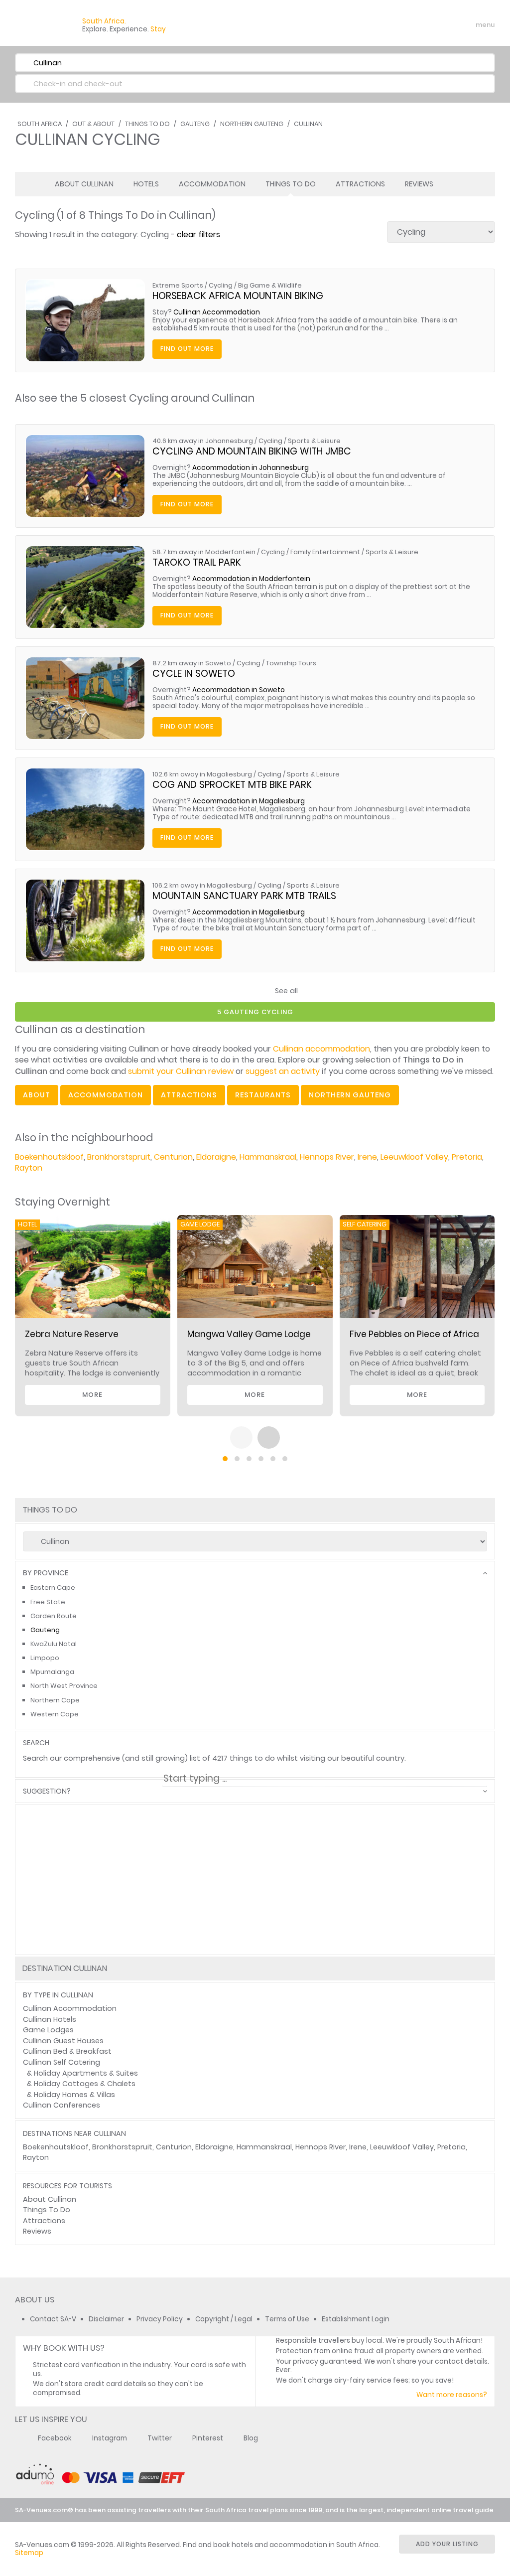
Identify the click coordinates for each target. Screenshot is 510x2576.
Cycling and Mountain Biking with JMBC (252, 451)
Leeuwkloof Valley (414, 1157)
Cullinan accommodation (321, 1049)
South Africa (40, 124)
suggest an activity (283, 1071)
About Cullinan (84, 184)
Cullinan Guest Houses (63, 2041)
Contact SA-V (53, 2319)
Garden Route (54, 1616)
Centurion (173, 1157)
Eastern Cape (53, 1588)
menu (467, 25)
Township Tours (291, 663)
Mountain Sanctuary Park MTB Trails (244, 896)
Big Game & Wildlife (270, 285)
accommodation (106, 1095)
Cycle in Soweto (194, 674)
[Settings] (443, 25)
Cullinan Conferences (62, 2105)
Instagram (110, 2438)
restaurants (263, 1095)
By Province (46, 1573)
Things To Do (147, 124)
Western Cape (55, 1714)
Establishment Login (356, 2319)
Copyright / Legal (224, 2319)
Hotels (146, 184)
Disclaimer (106, 2319)
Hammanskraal (268, 1157)
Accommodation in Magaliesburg (249, 801)
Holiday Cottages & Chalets (85, 2084)
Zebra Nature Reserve (72, 1334)
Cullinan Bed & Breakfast (67, 2051)
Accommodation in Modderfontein (251, 579)
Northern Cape (55, 1700)
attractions (189, 1095)
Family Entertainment (325, 552)
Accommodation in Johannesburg (251, 468)
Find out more (187, 349)
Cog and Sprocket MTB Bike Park (232, 785)
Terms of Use (287, 2319)
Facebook (55, 2438)
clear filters (198, 234)
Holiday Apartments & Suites (86, 2073)
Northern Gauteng (252, 124)
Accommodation (212, 184)
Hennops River (327, 1157)
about (37, 1095)
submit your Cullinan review (181, 1071)
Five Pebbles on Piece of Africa (414, 1334)
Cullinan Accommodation (217, 312)
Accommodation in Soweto (239, 690)
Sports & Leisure (314, 441)
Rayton (29, 1168)
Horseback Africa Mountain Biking (238, 296)
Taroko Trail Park (197, 562)
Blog (251, 2438)
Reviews (419, 184)
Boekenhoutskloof (49, 1157)
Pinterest (208, 2438)
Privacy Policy (160, 2319)
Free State (48, 1602)
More (92, 1395)
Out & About (93, 124)
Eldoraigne (216, 1157)
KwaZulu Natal (54, 1644)
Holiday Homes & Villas (74, 2095)
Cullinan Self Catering (62, 2062)
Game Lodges (48, 2030)
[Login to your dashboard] (426, 25)
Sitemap (29, 2553)
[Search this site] (408, 25)
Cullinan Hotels (50, 2019)
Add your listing (447, 2544)
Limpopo (45, 1658)
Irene (367, 1157)
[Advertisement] (255, 1915)
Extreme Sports (178, 285)
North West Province (64, 1686)
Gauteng (195, 124)
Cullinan (308, 124)
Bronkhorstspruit (119, 1157)
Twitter (160, 2438)
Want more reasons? (452, 2395)
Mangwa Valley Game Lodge (249, 1334)
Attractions (360, 184)
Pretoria (467, 1157)
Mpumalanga (52, 1672)
